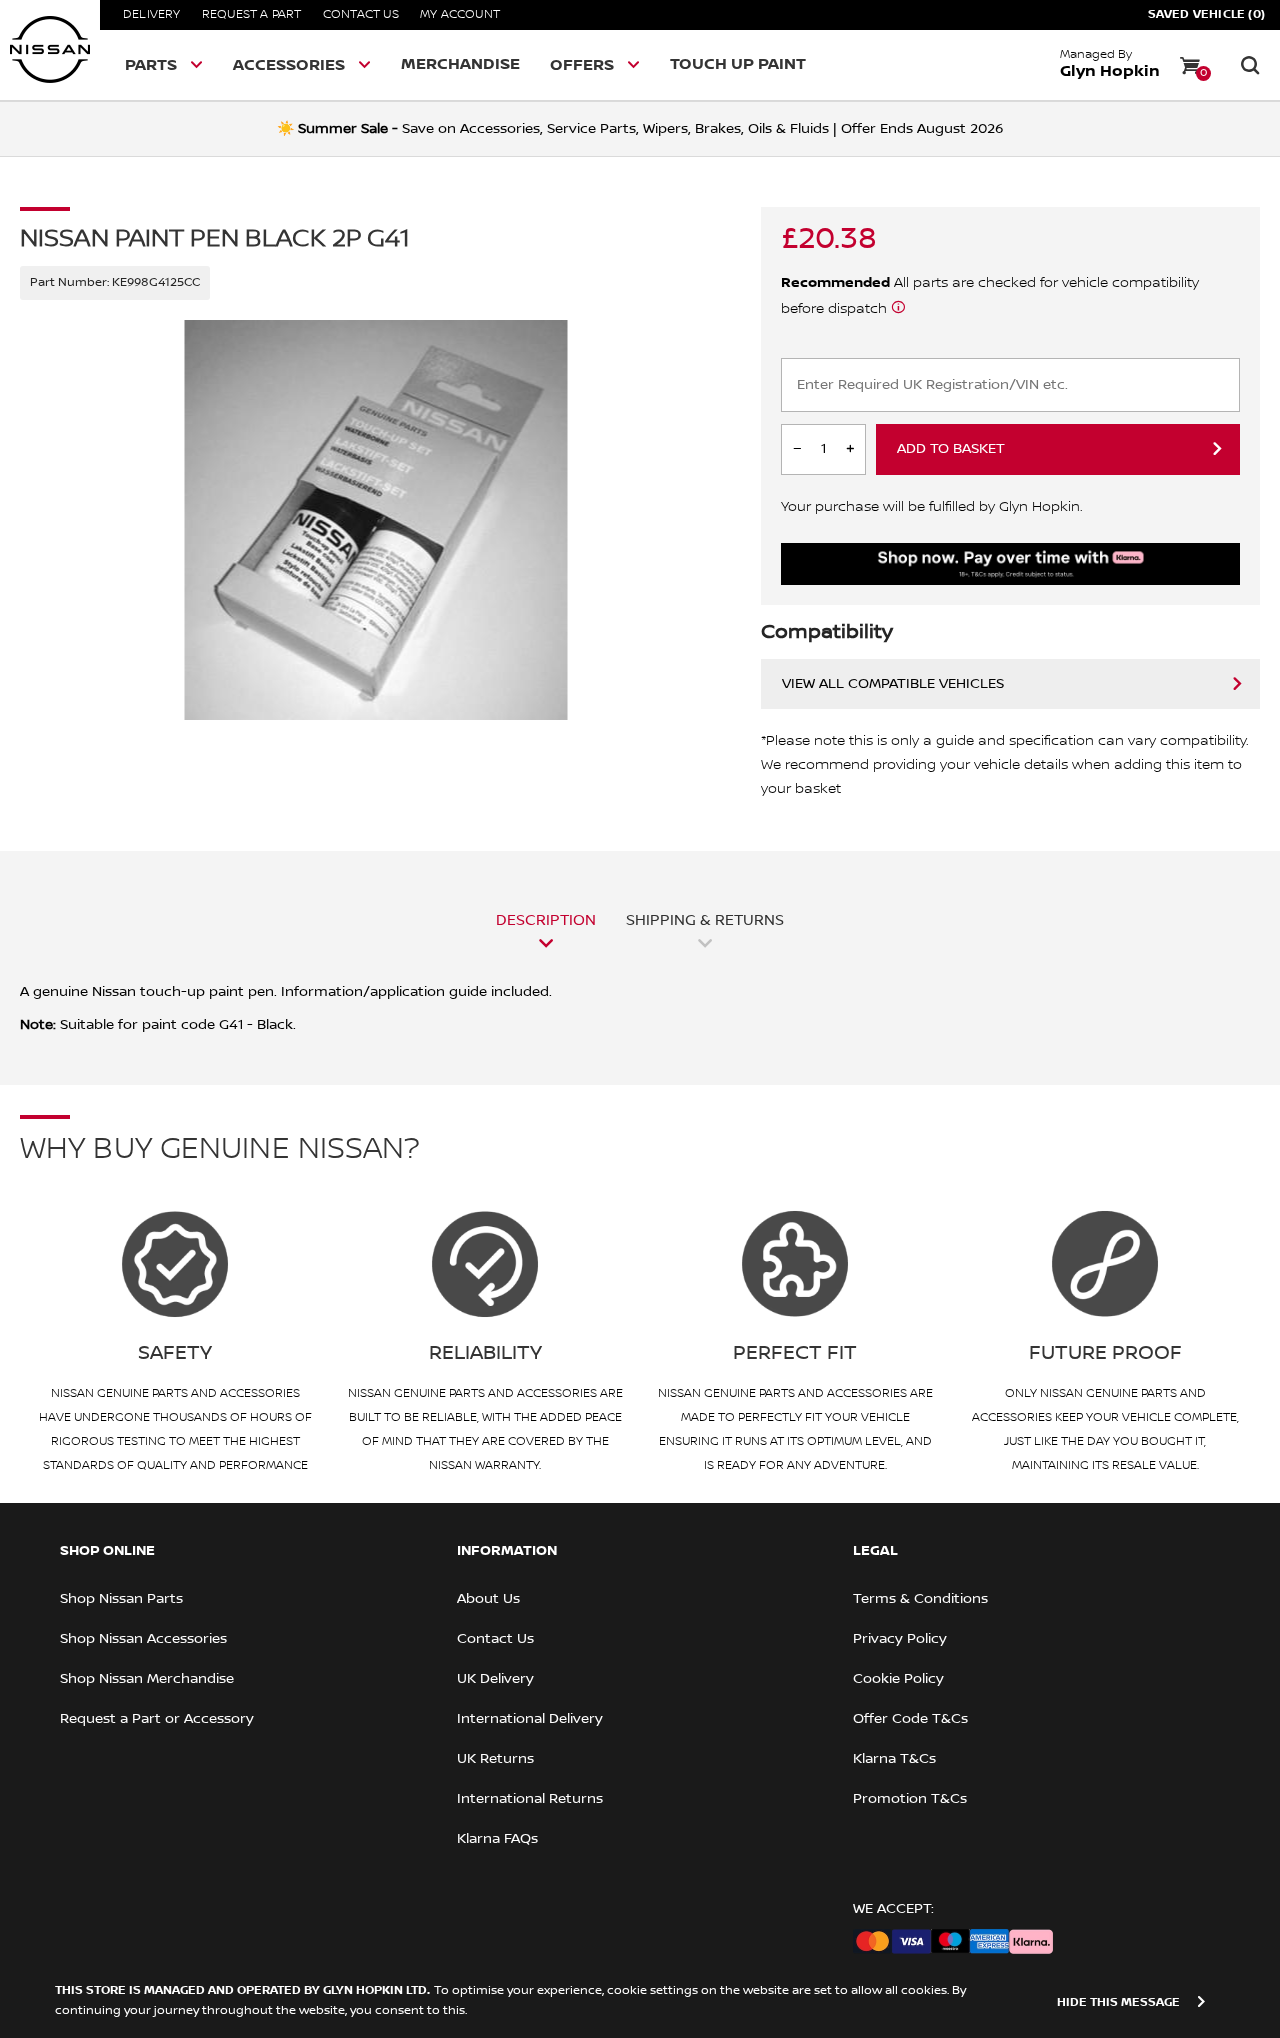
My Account (460, 14)
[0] (1190, 65)
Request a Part (252, 14)
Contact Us (361, 14)
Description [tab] (546, 920)
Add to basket (951, 449)
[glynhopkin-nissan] (50, 50)
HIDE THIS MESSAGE (1118, 2002)
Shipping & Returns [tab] (705, 920)
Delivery (152, 14)
